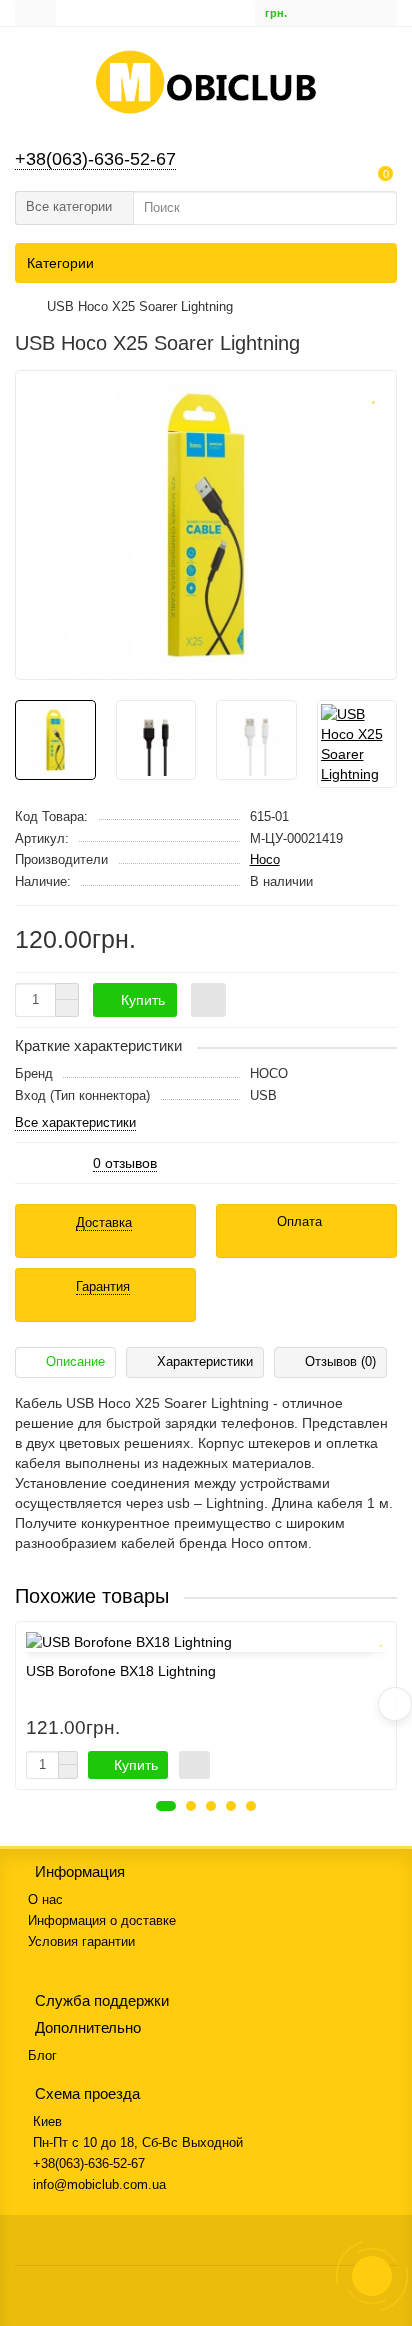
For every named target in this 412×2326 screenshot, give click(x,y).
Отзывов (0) (340, 1361)
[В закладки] (373, 392)
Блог (42, 2055)
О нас (45, 1899)
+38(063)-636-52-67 (95, 159)
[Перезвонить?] (372, 2276)
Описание (75, 1361)
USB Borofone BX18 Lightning (121, 1671)
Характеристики (205, 1361)
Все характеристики (75, 1123)
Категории (60, 263)
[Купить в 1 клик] (208, 1000)
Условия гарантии (81, 1941)
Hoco (265, 859)
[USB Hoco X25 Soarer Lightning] (206, 524)
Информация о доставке (102, 1920)
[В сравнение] (373, 420)
